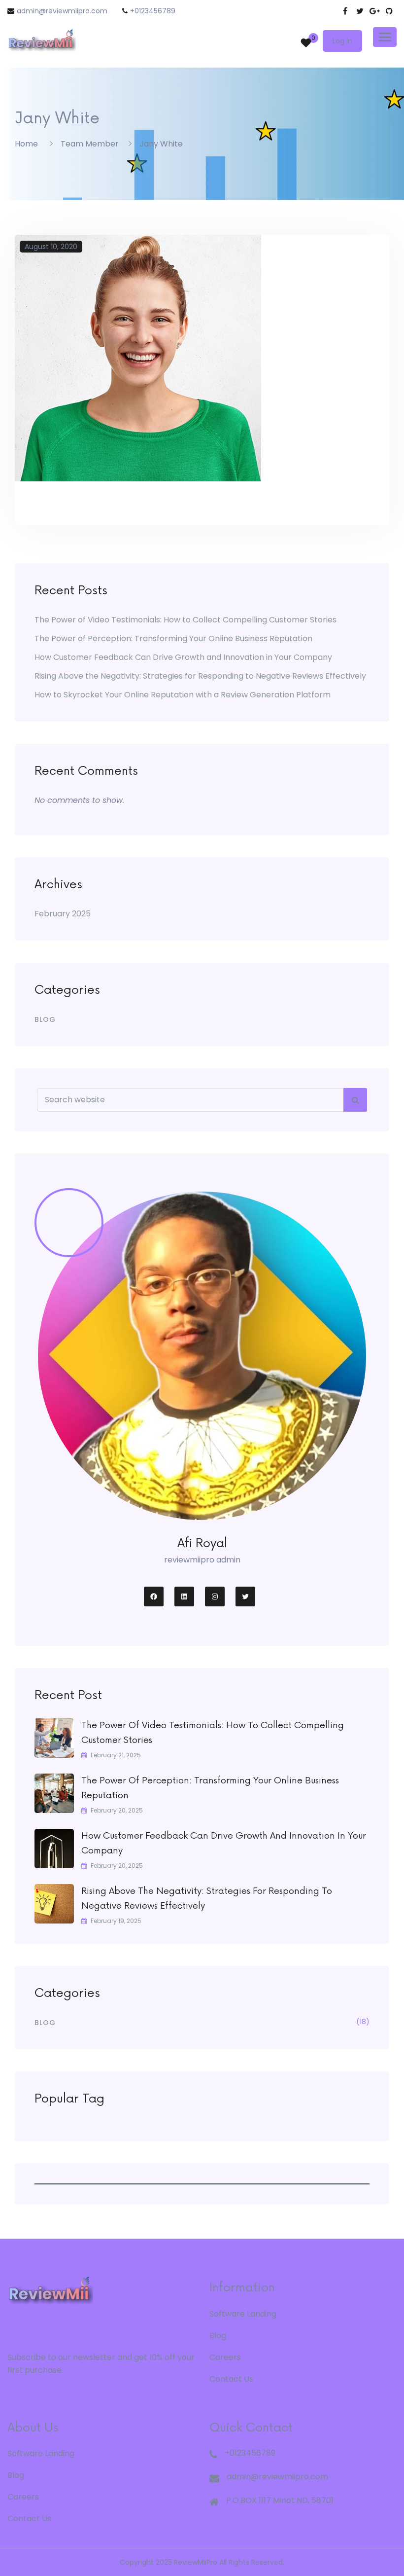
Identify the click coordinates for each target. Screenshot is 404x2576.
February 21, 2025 (116, 1755)
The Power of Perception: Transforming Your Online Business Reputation (173, 638)
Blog (45, 1019)
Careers (225, 2357)
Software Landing (243, 2314)
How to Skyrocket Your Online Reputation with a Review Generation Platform (183, 695)
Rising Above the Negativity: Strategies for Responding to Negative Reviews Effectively (200, 676)
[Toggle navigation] (385, 37)
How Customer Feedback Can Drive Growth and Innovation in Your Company (183, 657)
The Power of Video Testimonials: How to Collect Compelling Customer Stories (185, 620)
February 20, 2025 (117, 1810)
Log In (342, 41)
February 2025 (63, 914)
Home (26, 144)
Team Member (90, 144)
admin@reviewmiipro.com (62, 11)
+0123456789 (153, 11)
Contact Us (231, 2379)
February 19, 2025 (116, 1921)
